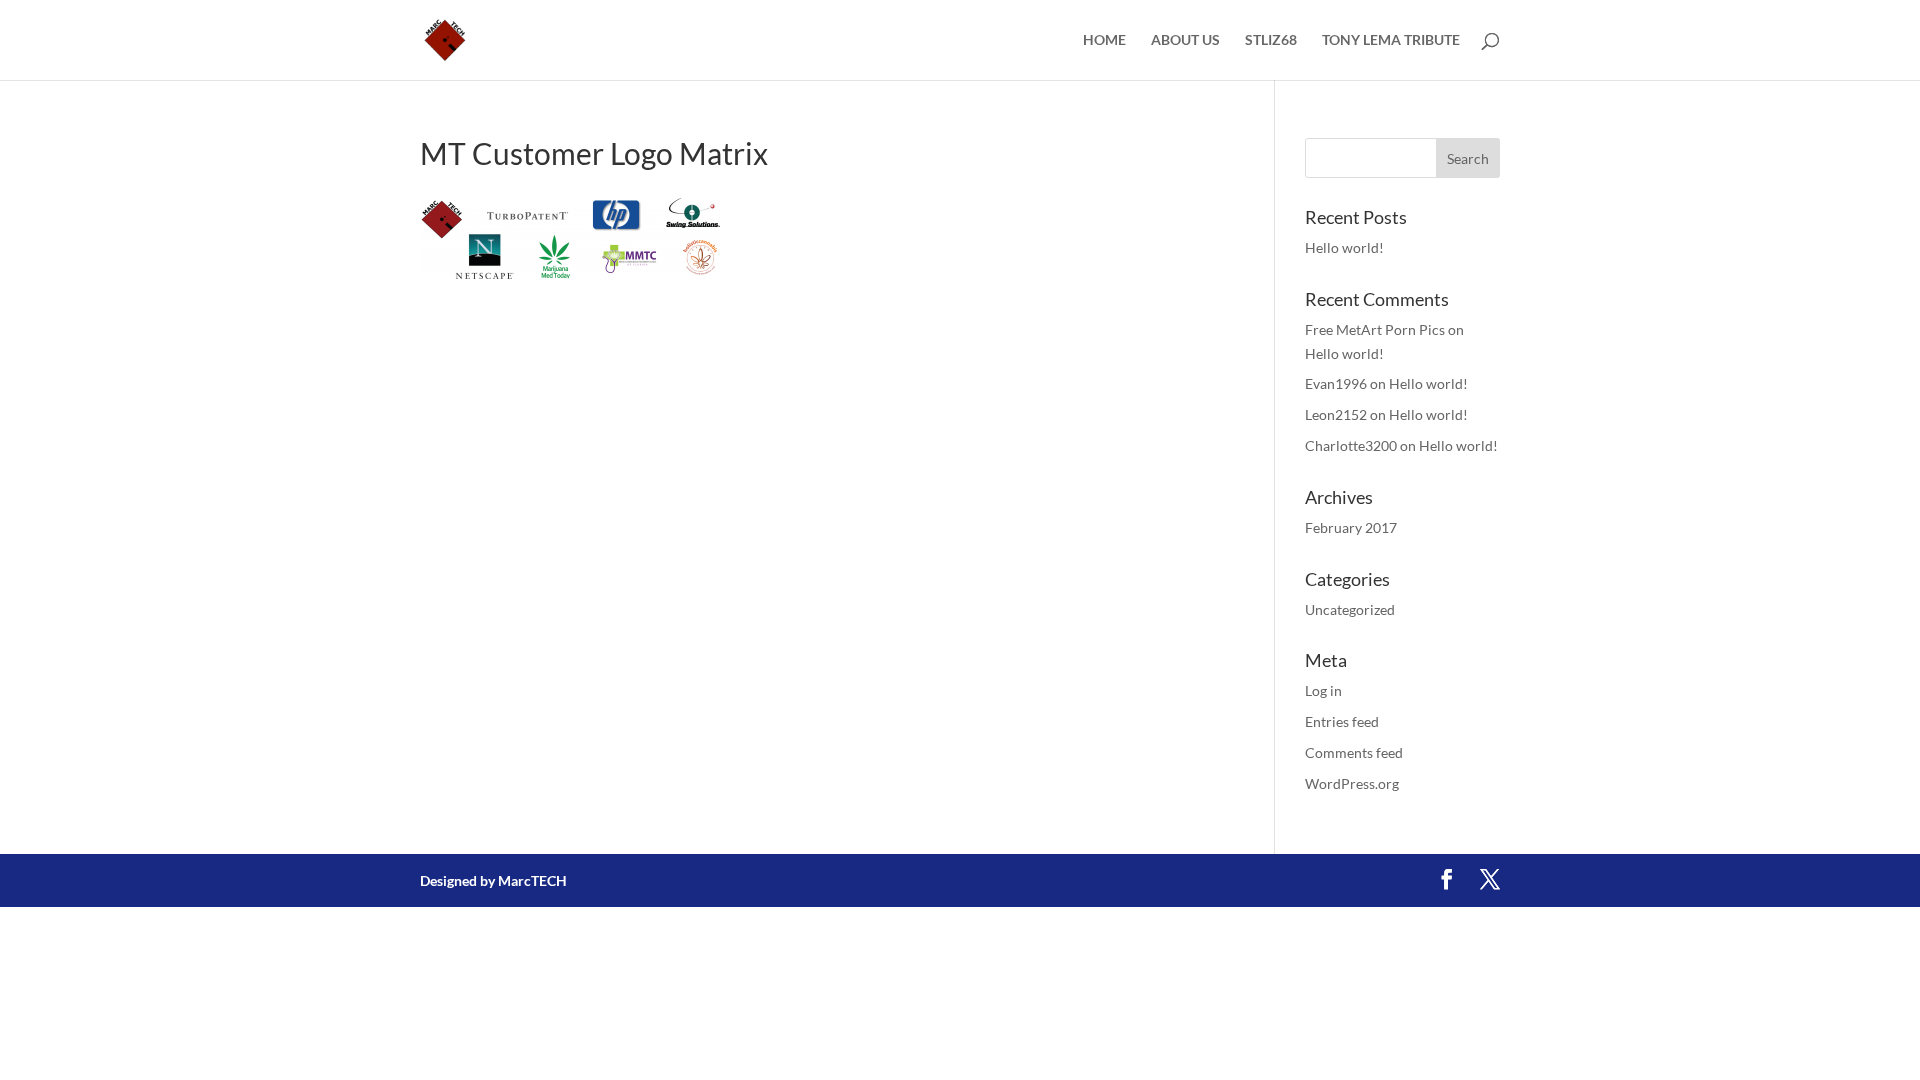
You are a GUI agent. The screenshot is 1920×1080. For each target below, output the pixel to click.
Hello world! (1344, 247)
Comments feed (1354, 752)
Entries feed (1342, 721)
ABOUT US (1185, 40)
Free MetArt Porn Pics (1375, 329)
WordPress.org (1352, 783)
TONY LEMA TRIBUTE (1391, 40)
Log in (1323, 690)
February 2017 (1351, 527)
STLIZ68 (1271, 40)
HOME (1104, 40)
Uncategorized (1350, 609)
